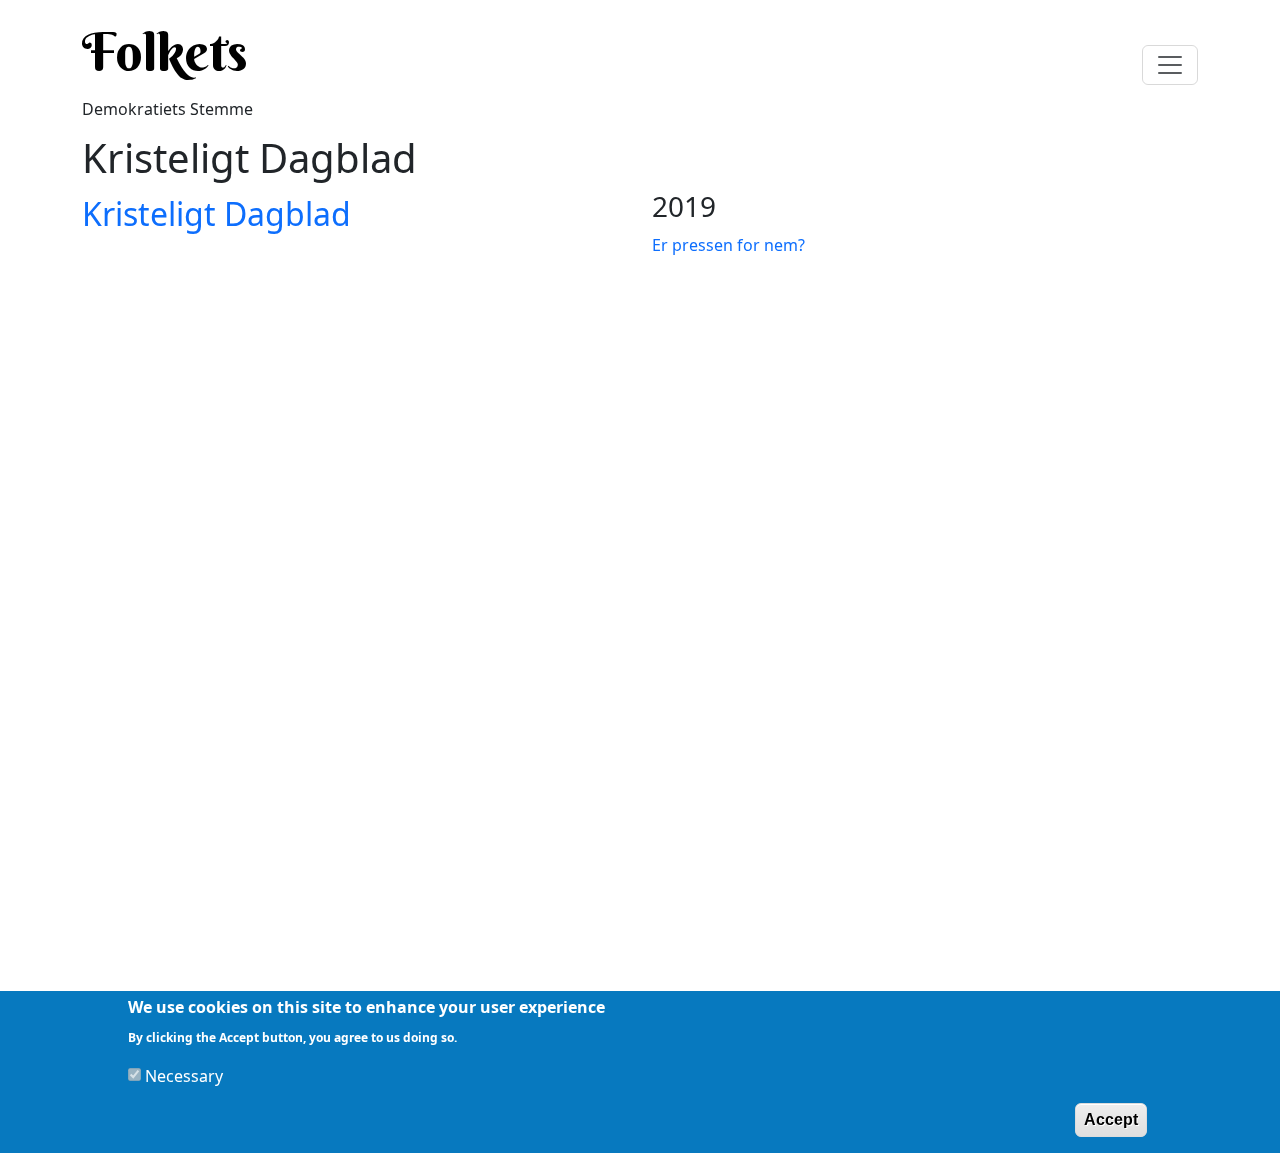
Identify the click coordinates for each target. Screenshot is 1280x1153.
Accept (1111, 1119)
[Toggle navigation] (1170, 65)
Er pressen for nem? (728, 245)
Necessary (184, 1075)
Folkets (165, 52)
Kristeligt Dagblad (216, 213)
